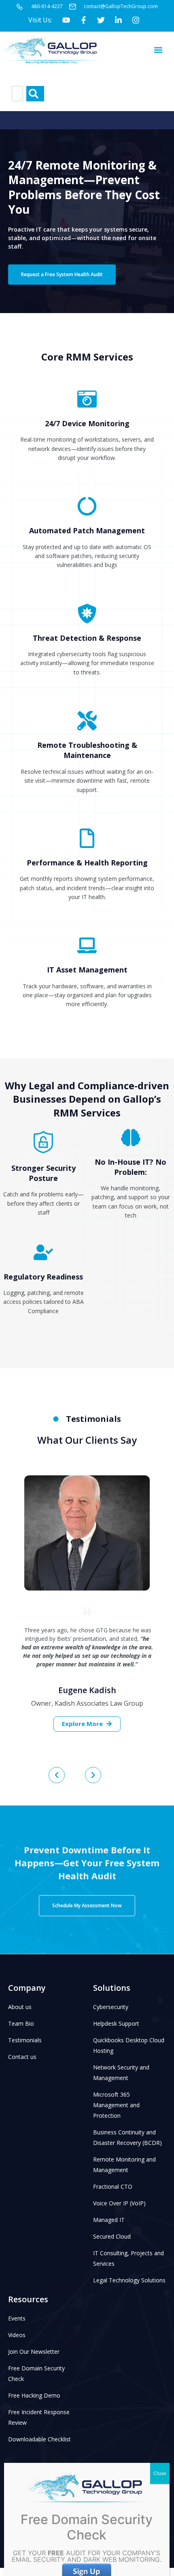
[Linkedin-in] (118, 20)
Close (160, 2473)
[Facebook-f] (83, 20)
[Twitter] (101, 20)
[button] (158, 50)
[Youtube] (66, 20)
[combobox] (17, 94)
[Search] (35, 94)
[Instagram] (136, 20)
